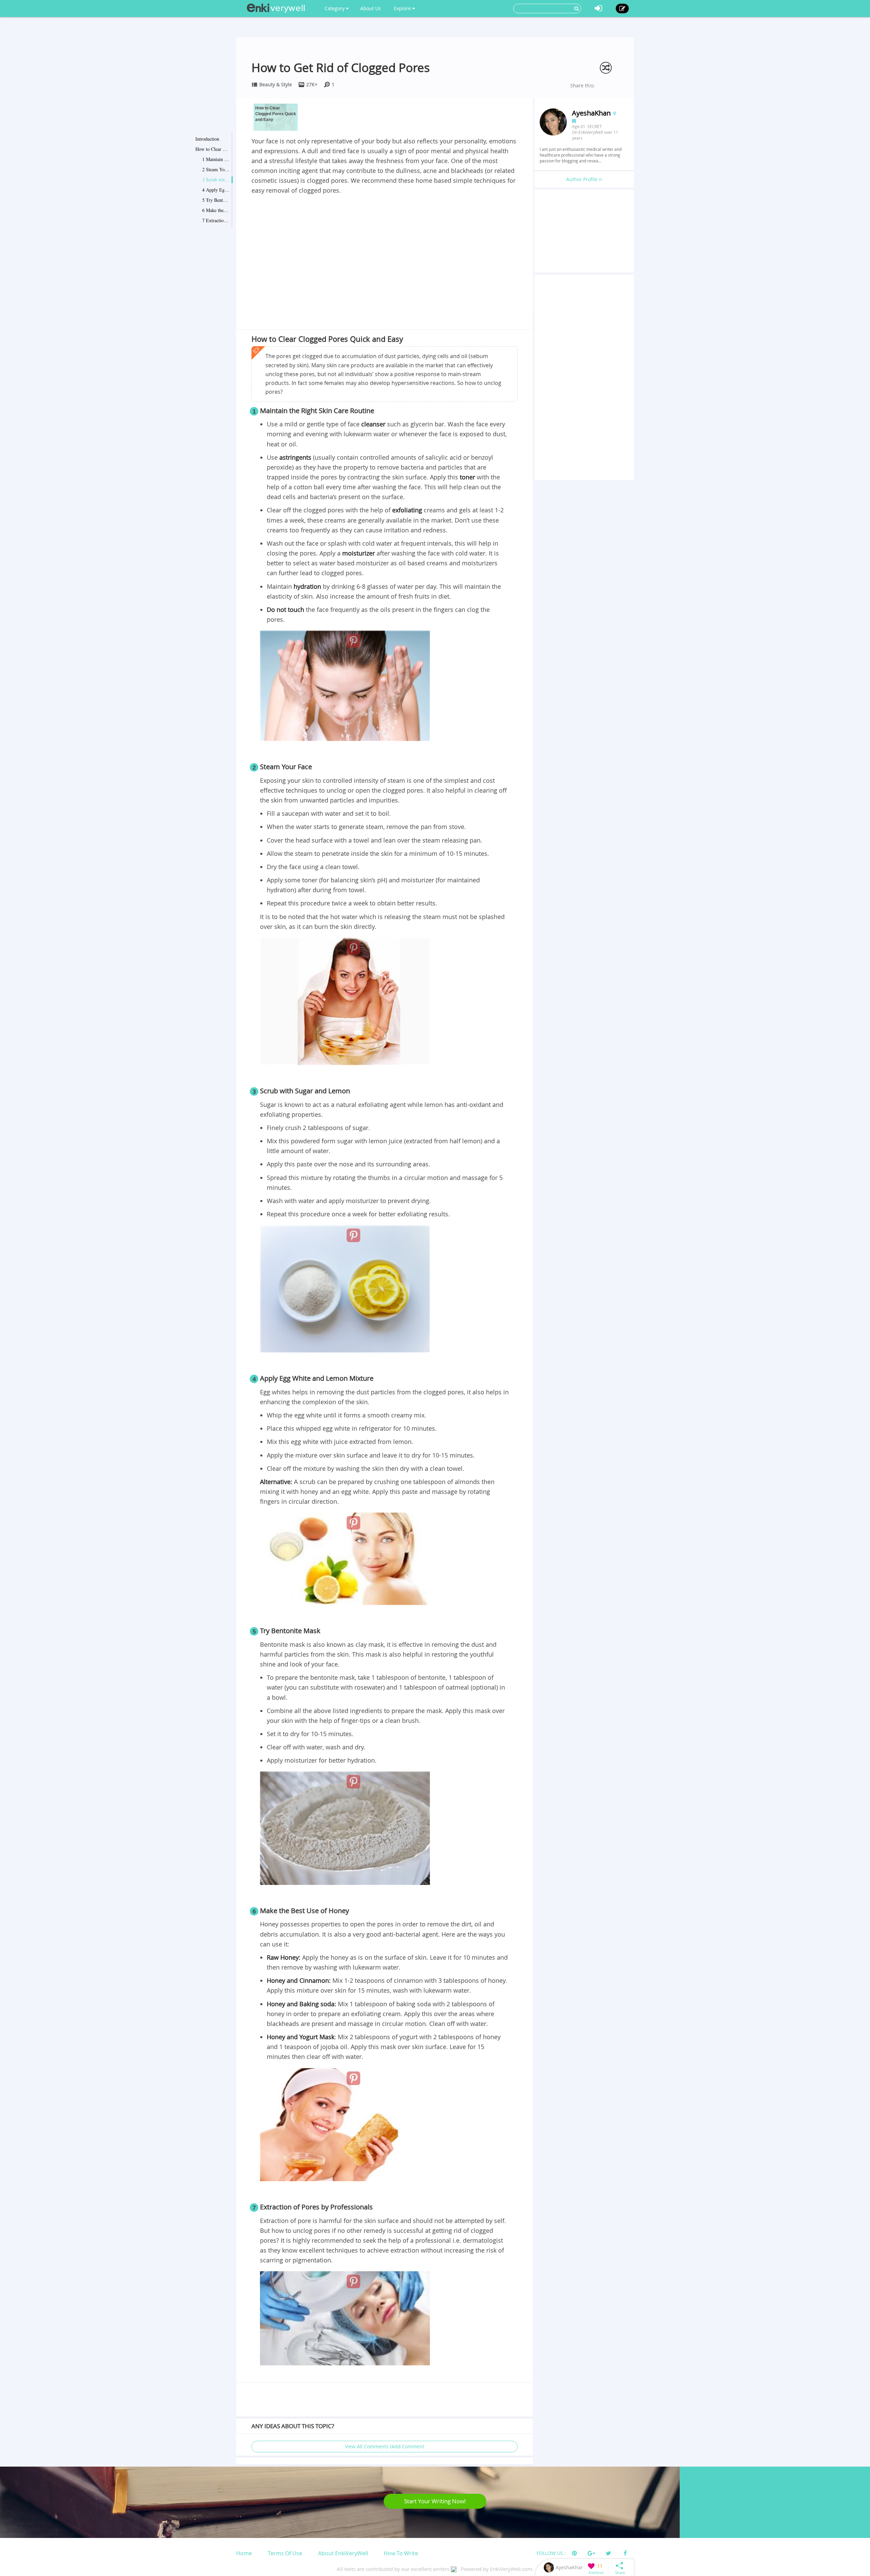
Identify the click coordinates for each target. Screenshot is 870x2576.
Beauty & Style (276, 84)
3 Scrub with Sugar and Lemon (216, 180)
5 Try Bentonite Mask (216, 200)
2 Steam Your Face (216, 169)
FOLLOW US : (551, 2553)
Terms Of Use (285, 2553)
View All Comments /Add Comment (385, 2446)
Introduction (207, 139)
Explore (403, 8)
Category (335, 8)
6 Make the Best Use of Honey (216, 210)
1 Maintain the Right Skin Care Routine (216, 159)
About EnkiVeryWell (343, 2553)
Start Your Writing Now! (435, 2501)
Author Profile (582, 179)
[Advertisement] (385, 246)
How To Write (401, 2553)
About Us (371, 8)
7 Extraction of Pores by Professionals (216, 220)
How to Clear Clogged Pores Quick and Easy (212, 149)
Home (244, 2553)
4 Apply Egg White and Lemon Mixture (216, 190)
